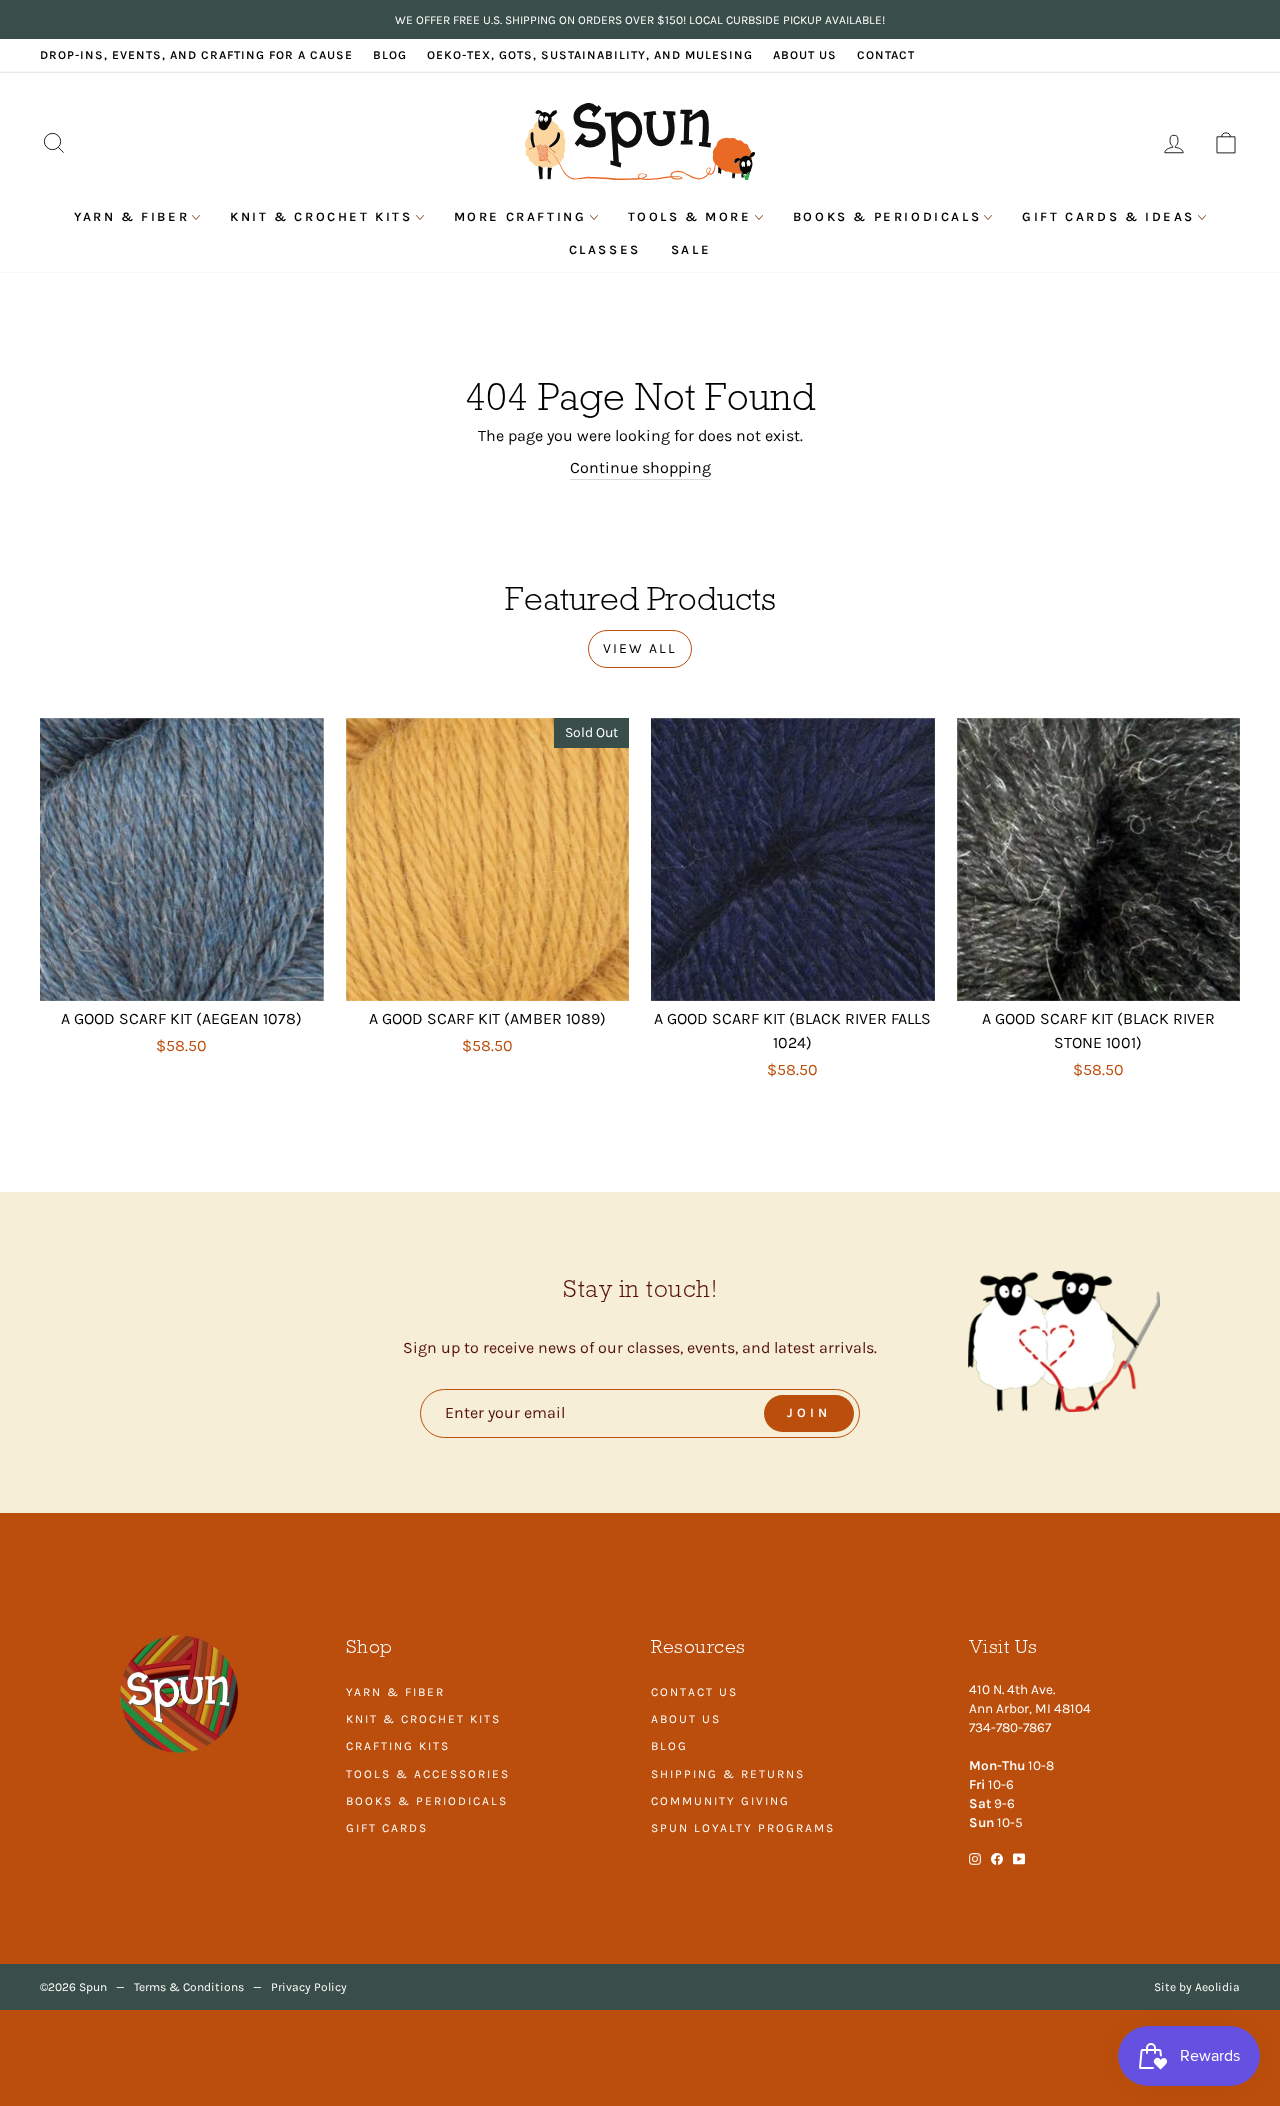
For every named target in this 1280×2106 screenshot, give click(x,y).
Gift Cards (387, 1828)
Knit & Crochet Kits (321, 216)
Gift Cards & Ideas (1108, 216)
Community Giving (720, 1801)
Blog (390, 55)
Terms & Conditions (189, 1987)
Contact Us (694, 1692)
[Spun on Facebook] (997, 1858)
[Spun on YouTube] (1019, 1858)
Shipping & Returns (728, 1774)
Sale (691, 249)
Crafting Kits (398, 1746)
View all (640, 648)
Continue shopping (640, 467)
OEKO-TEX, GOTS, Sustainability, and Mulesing (590, 55)
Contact (886, 55)
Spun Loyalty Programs (743, 1828)
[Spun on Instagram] (975, 1858)
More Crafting (520, 216)
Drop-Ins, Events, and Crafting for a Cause (196, 55)
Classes (605, 249)
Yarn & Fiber (131, 216)
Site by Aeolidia (1197, 1987)
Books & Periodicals (887, 216)
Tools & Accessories (428, 1774)
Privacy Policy (309, 1987)
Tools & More (690, 216)
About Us (805, 55)
